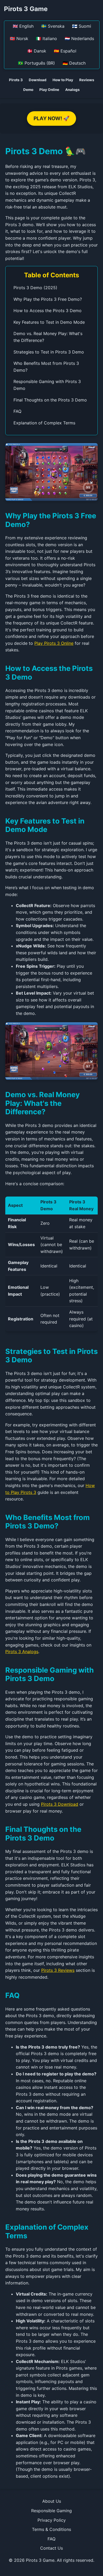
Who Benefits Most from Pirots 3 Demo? (46, 367)
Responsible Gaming (51, 2511)
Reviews (87, 80)
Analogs (72, 90)
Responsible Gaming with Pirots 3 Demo (47, 385)
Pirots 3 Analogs (22, 1652)
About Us (52, 2501)
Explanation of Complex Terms (44, 423)
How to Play (63, 80)
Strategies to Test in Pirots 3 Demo (49, 352)
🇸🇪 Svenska (53, 26)
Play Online (49, 90)
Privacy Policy (52, 2520)
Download (38, 80)
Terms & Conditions (51, 2529)
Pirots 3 (16, 80)
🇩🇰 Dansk (37, 51)
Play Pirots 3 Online (54, 643)
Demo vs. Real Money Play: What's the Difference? (48, 337)
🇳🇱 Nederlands (79, 38)
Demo (28, 90)
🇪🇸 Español (65, 51)
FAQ (17, 411)
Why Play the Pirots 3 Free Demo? (48, 299)
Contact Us (51, 2548)
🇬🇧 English (23, 26)
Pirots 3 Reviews (58, 1970)
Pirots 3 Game (26, 9)
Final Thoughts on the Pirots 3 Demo (50, 400)
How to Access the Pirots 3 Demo (48, 311)
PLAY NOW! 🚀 (51, 118)
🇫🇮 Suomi (82, 26)
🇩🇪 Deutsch (74, 63)
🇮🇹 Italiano (46, 38)
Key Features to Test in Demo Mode (49, 322)
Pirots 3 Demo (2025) (35, 288)
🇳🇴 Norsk (19, 38)
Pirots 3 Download (60, 1804)
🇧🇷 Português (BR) (36, 63)
